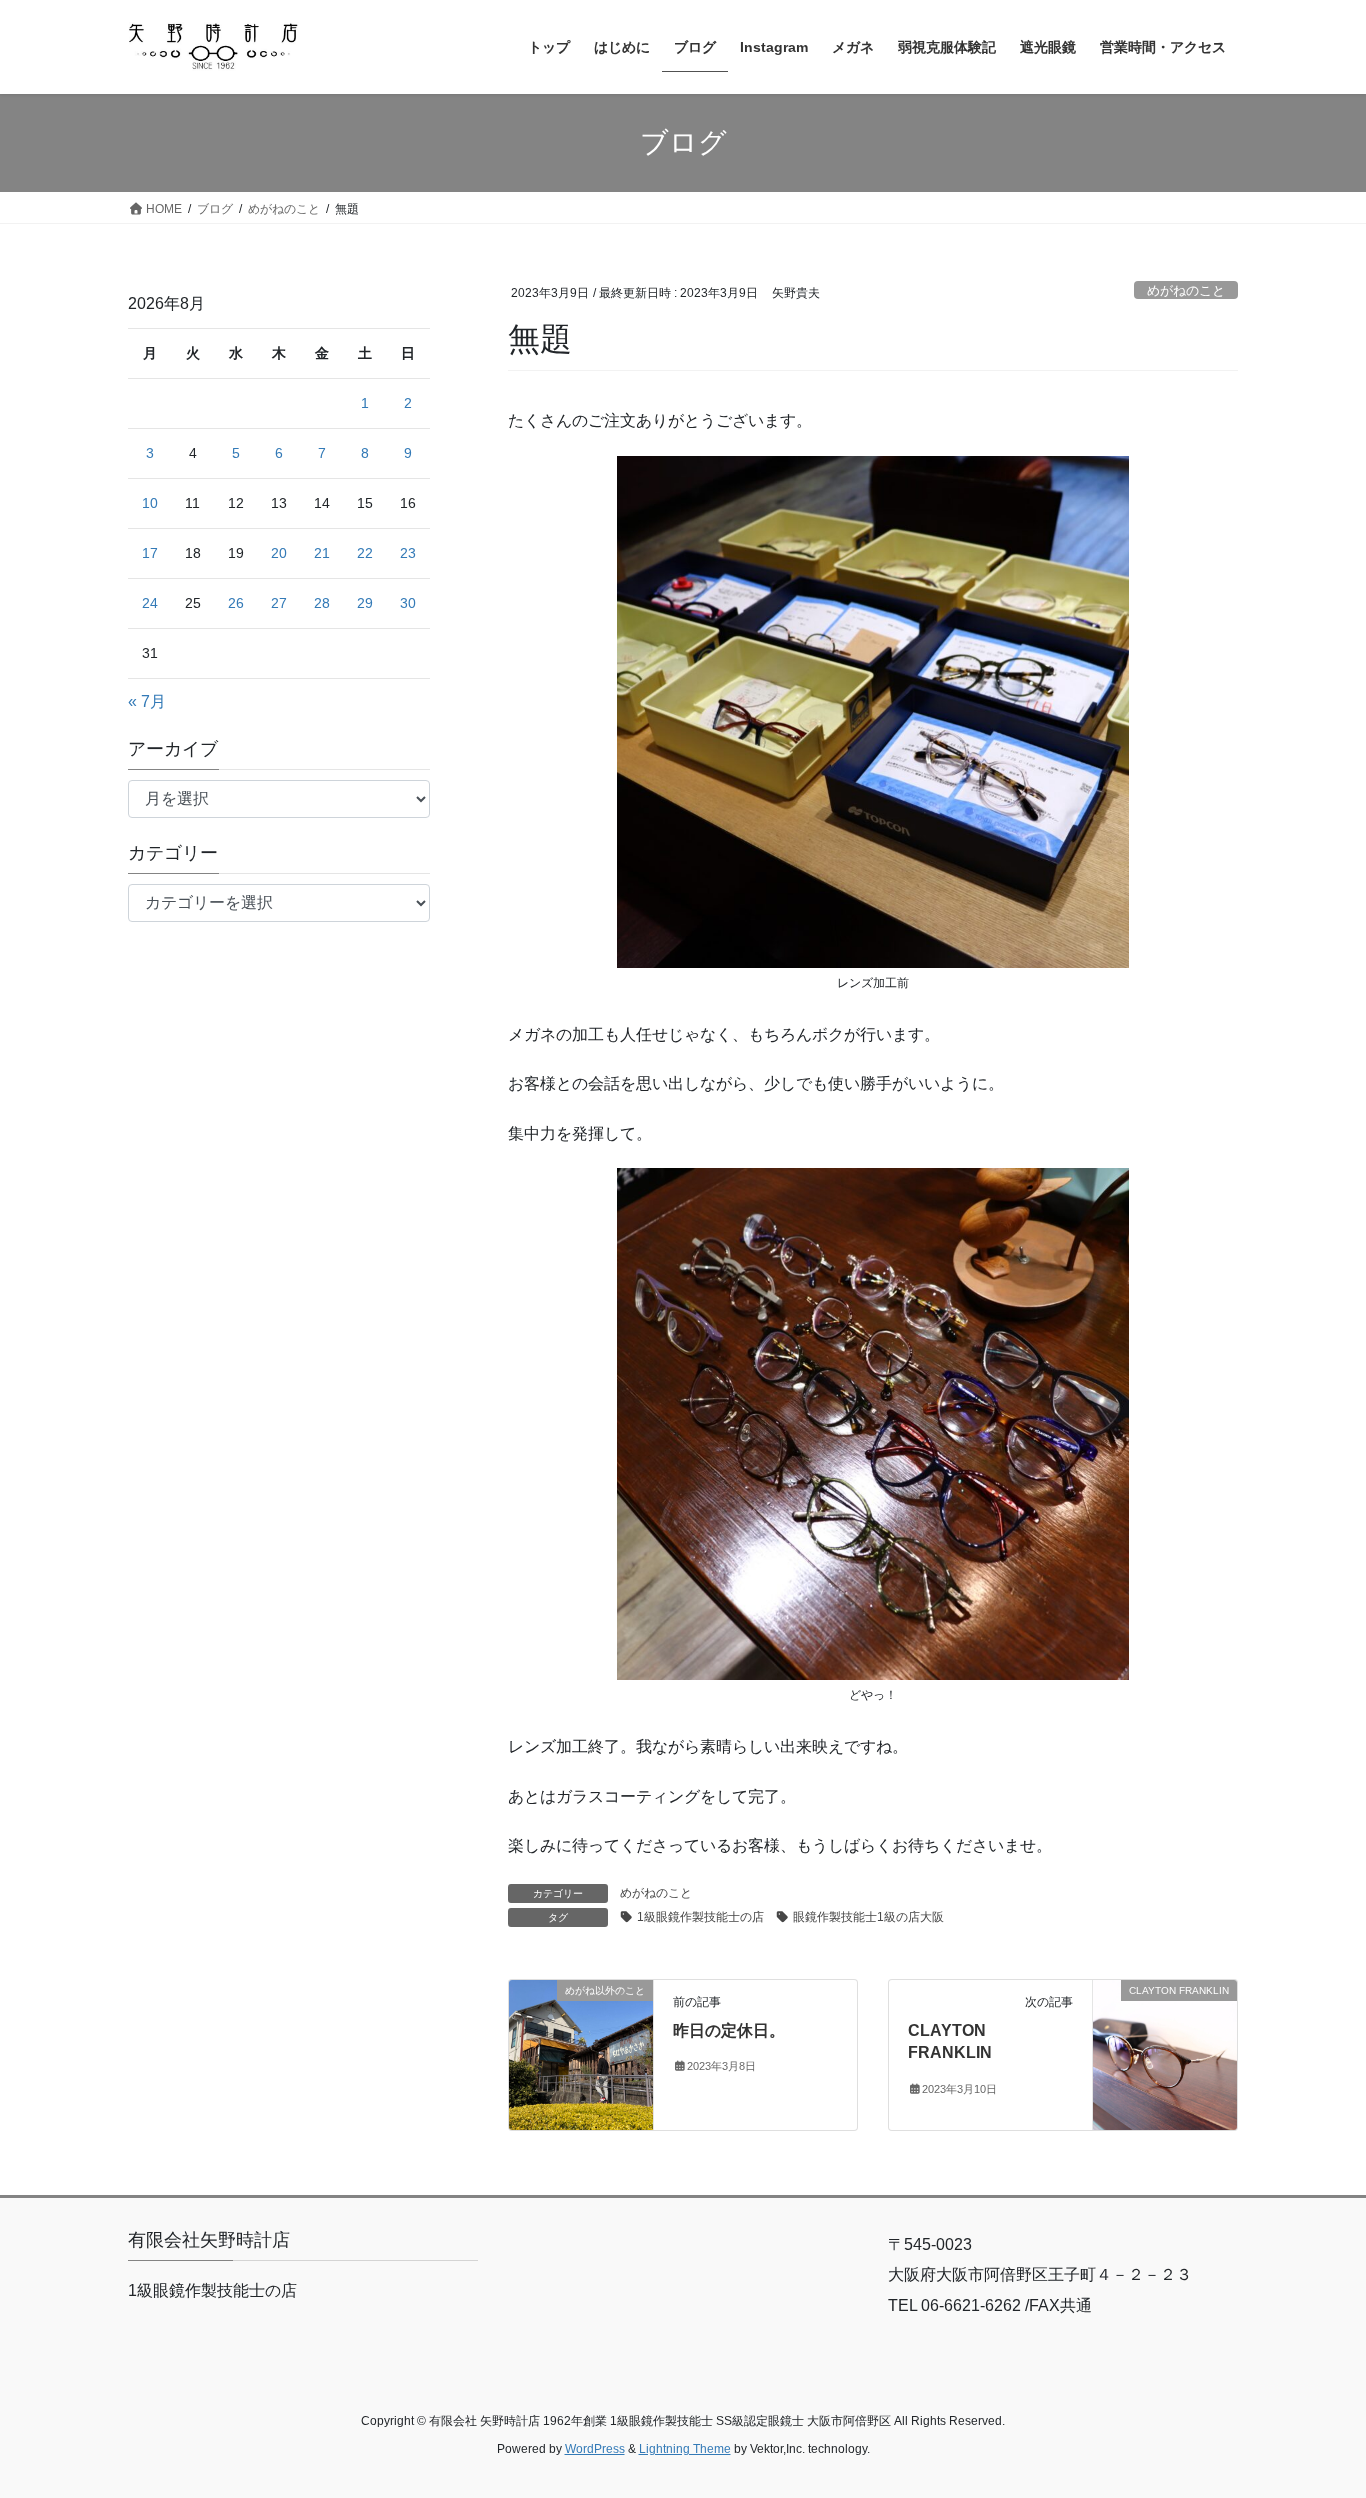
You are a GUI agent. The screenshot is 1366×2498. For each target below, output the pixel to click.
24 (150, 603)
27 (279, 603)
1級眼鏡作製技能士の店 (700, 1917)
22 (365, 553)
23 (408, 553)
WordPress (595, 2449)
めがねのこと (1186, 290)
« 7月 (147, 701)
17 (150, 553)
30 (408, 603)
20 (279, 553)
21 (322, 553)
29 (365, 603)
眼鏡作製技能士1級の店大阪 (868, 1917)
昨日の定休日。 (729, 2030)
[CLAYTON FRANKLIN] (1165, 2053)
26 (236, 603)
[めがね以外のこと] (581, 2053)
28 (322, 603)
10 (150, 503)
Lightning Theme (685, 2449)
